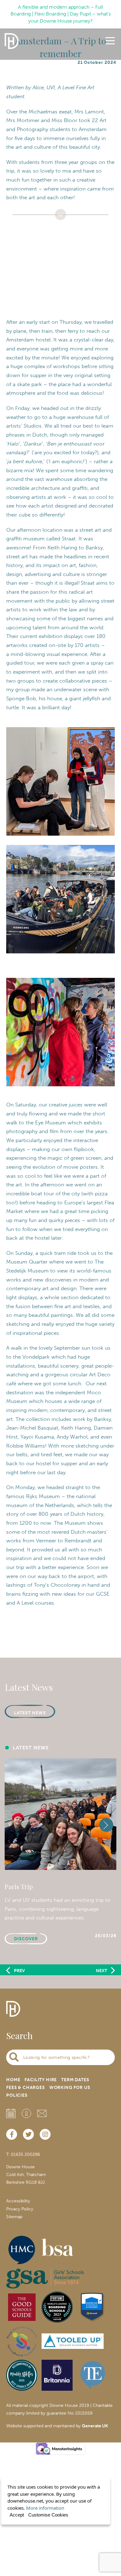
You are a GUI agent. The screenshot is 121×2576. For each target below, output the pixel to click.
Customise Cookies (48, 2515)
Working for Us (70, 2088)
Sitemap (14, 2217)
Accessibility (18, 2201)
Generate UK (95, 2426)
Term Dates (75, 2080)
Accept (17, 2515)
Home (13, 2080)
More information (45, 2508)
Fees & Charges (26, 2088)
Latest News (30, 1713)
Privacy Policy (20, 2209)
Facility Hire (41, 2080)
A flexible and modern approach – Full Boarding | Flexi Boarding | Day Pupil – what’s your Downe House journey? (61, 14)
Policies (17, 2095)
